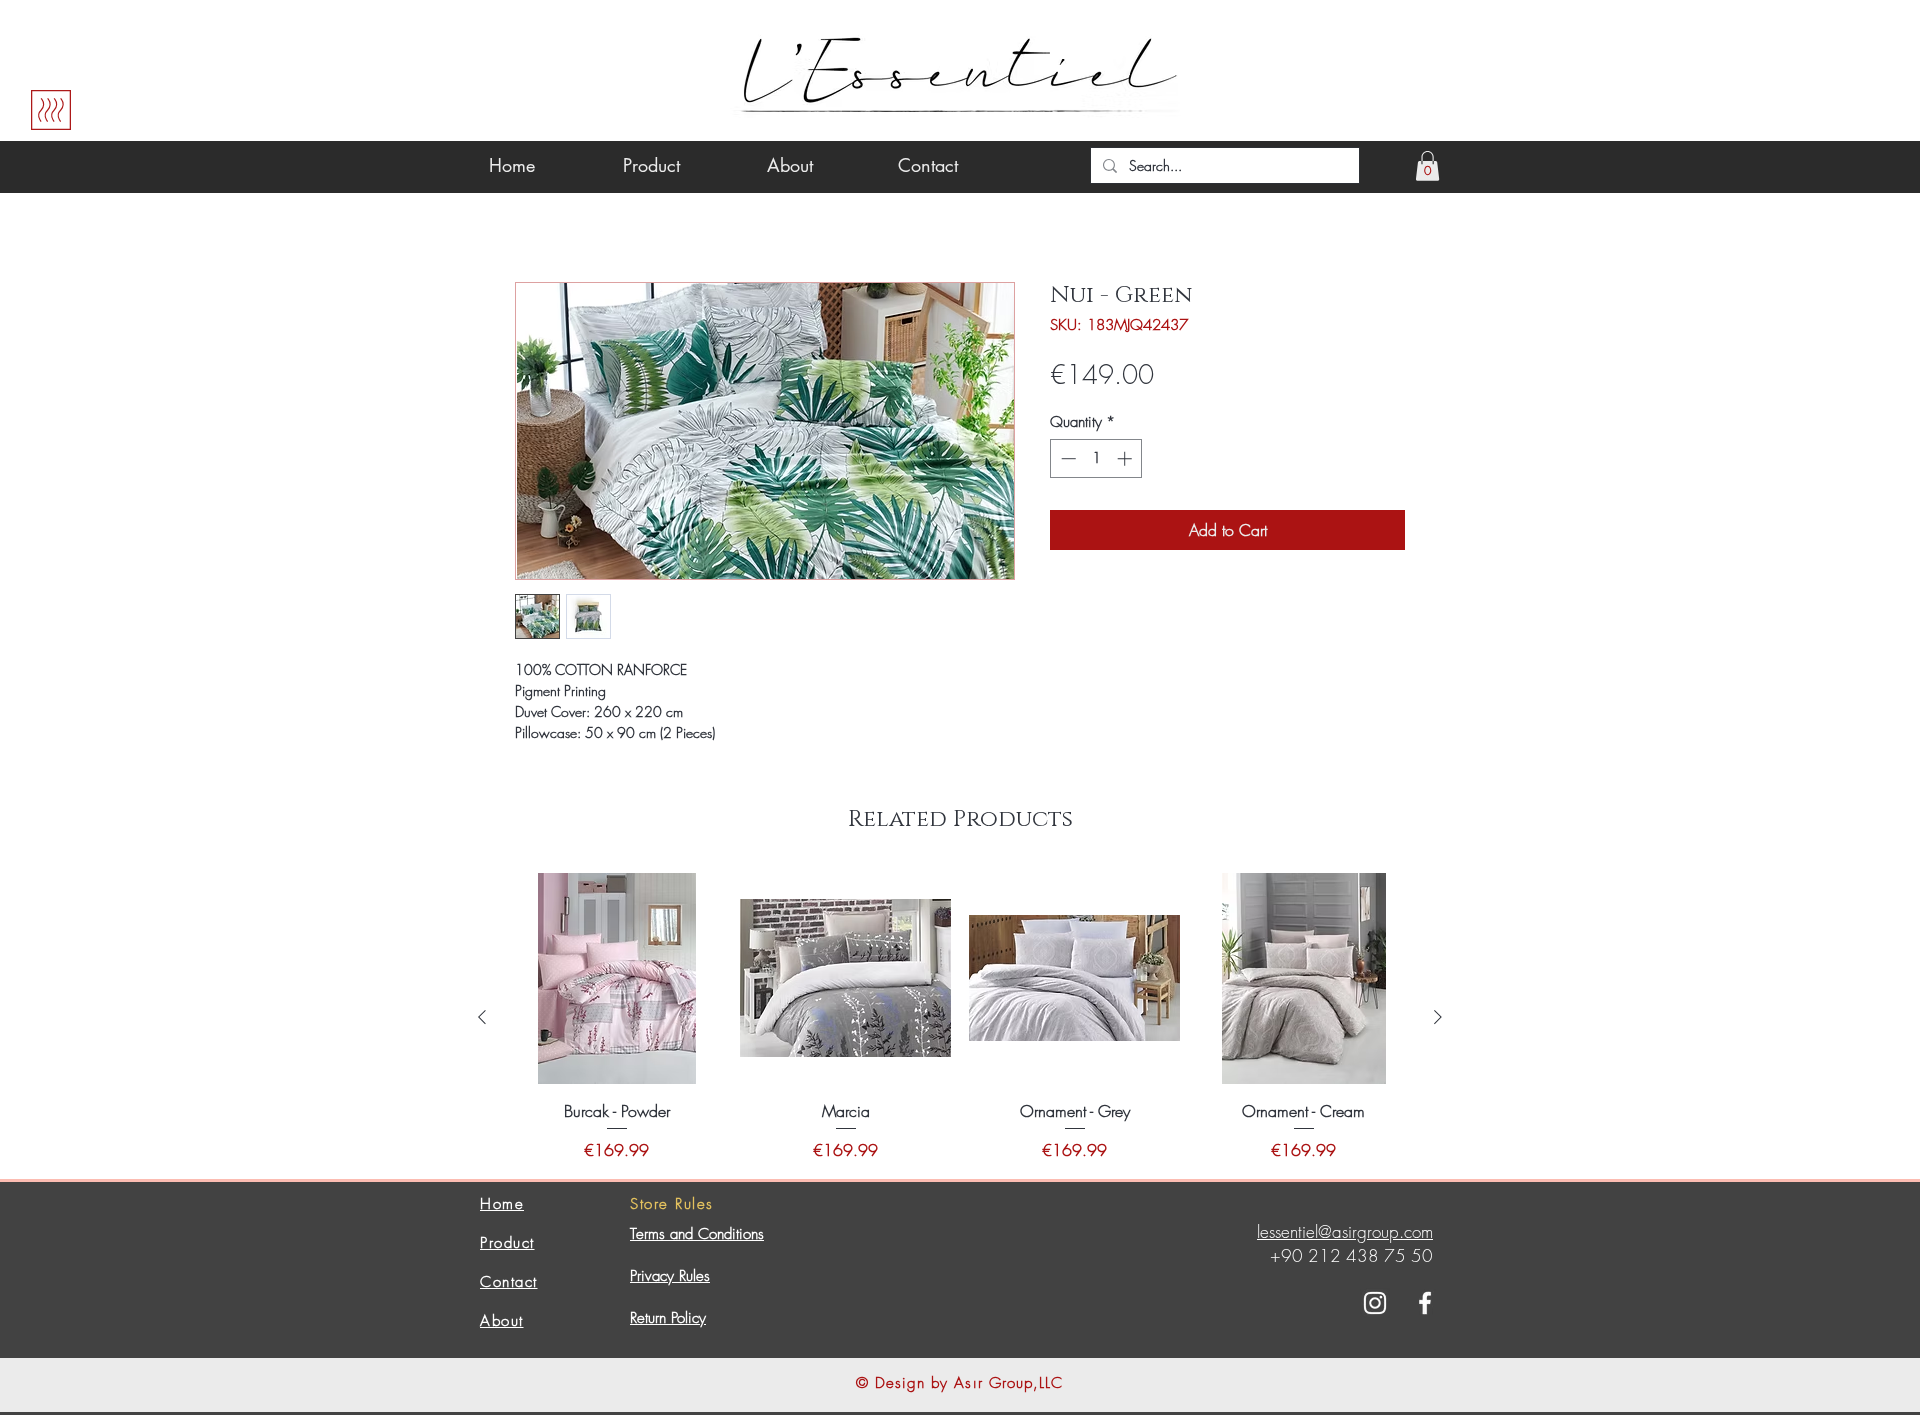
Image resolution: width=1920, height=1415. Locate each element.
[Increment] (1126, 458)
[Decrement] (1066, 458)
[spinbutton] (1096, 458)
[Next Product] (1438, 1017)
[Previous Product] (482, 1017)
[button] (1427, 166)
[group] (960, 1017)
